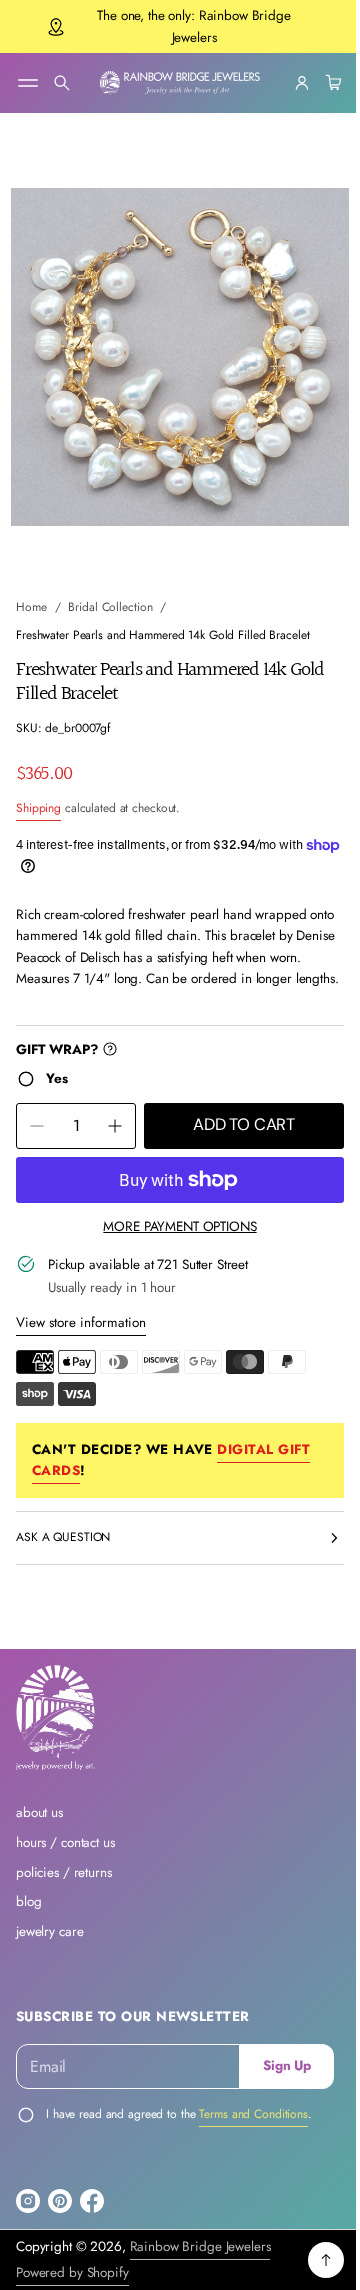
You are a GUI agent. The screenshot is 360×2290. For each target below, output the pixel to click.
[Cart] (316, 83)
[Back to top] (311, 2260)
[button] (62, 83)
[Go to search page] (62, 83)
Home (31, 589)
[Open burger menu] (28, 83)
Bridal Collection (110, 589)
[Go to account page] (287, 83)
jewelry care (49, 1931)
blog (28, 1901)
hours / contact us (65, 1842)
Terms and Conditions (253, 2114)
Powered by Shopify (72, 2272)
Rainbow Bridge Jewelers (200, 2246)
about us (39, 1812)
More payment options (172, 1207)
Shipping (38, 790)
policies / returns (64, 1872)
